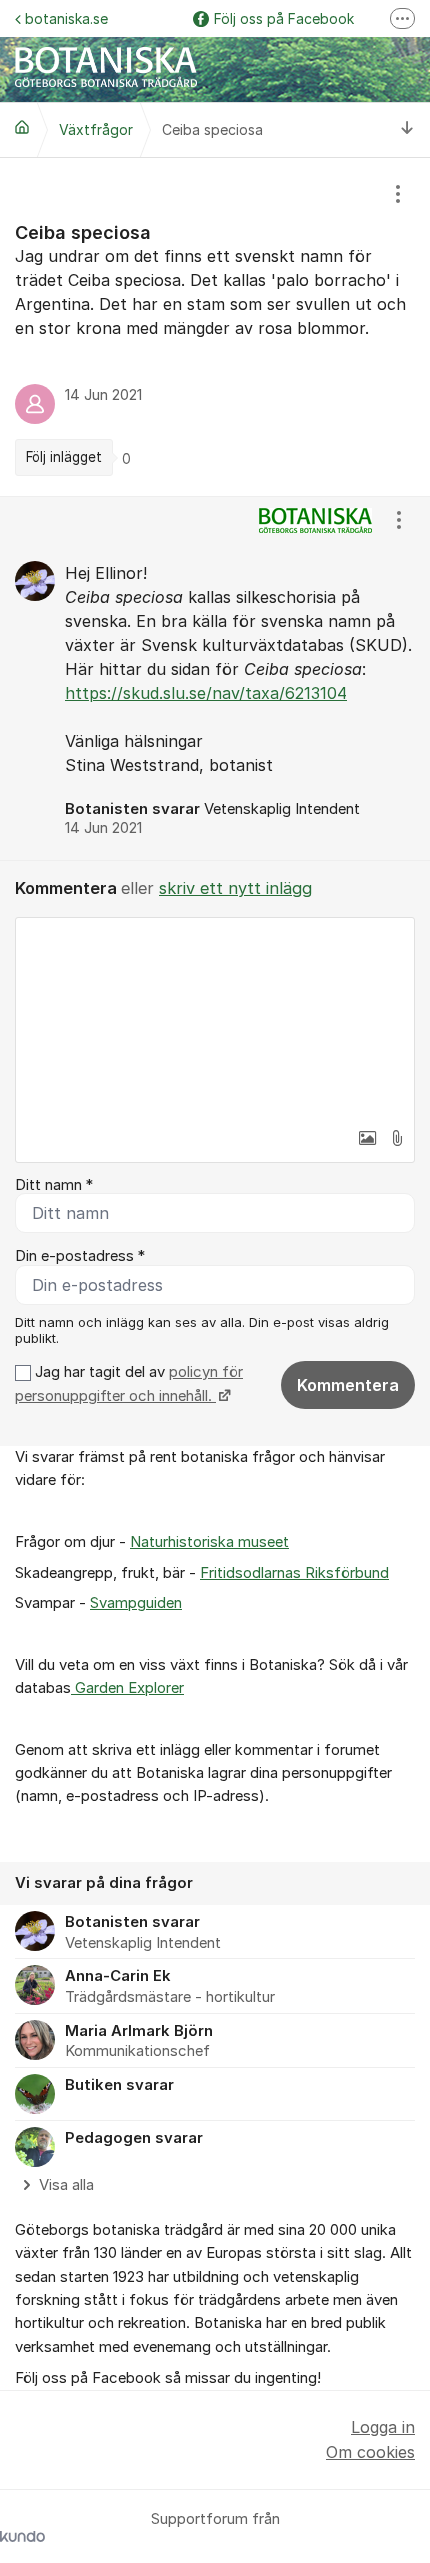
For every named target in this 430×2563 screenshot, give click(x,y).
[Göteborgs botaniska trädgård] (22, 127)
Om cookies (370, 2452)
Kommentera (348, 1385)
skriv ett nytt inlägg (235, 888)
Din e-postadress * (80, 1256)
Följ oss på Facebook (284, 18)
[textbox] (215, 1018)
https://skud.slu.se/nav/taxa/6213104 (206, 693)
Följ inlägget (64, 457)
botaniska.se (66, 18)
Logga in (383, 2427)
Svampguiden (136, 1603)
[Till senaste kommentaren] (407, 129)
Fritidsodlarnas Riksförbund (294, 1573)
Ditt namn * (54, 1185)
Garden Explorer (127, 1688)
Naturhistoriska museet (209, 1542)
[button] (367, 1138)
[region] (215, 327)
